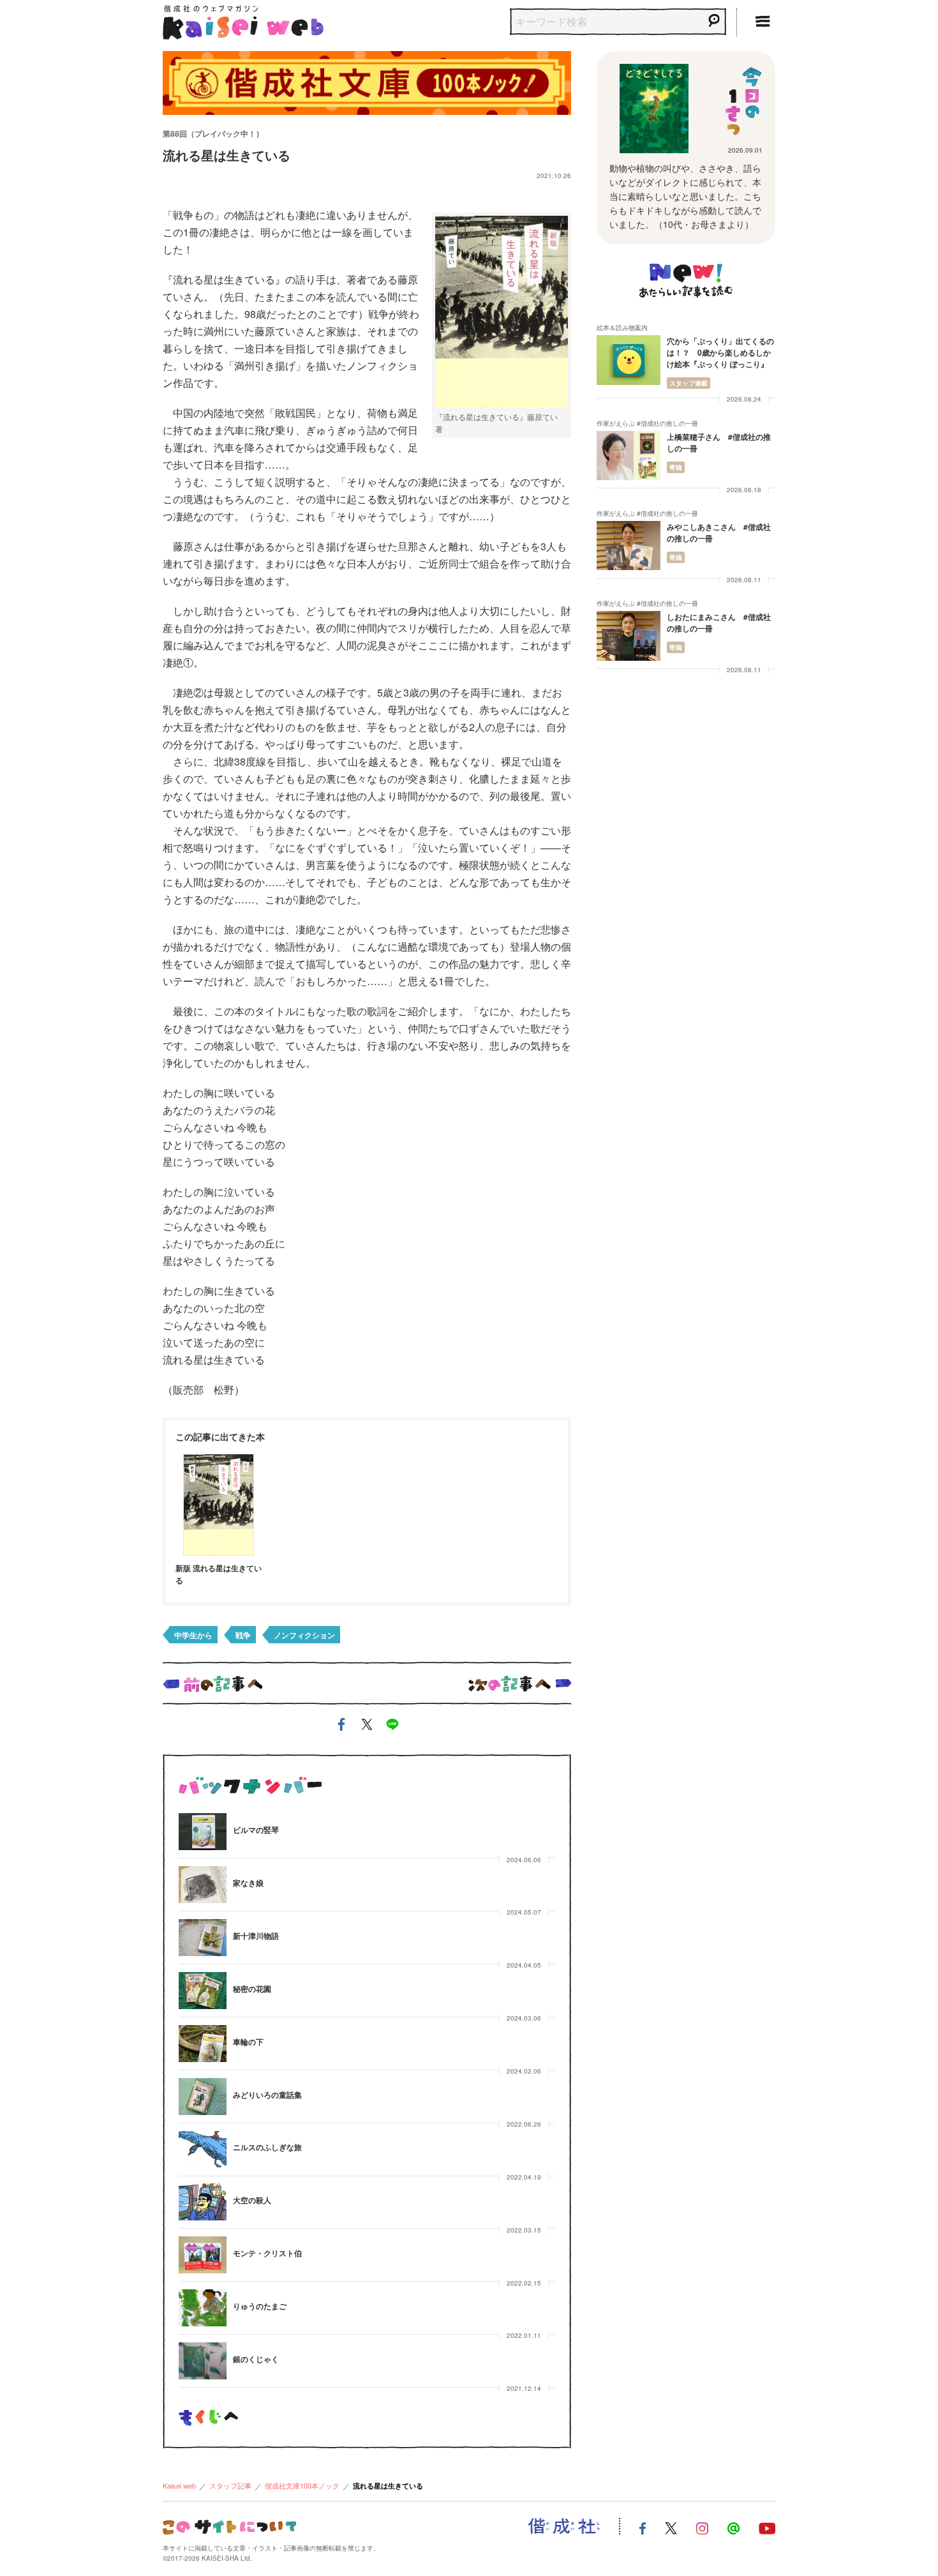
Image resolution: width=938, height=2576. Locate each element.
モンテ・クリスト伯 (267, 2253)
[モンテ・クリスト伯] (203, 2255)
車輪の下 (248, 2042)
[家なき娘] (203, 1885)
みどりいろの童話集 (267, 2095)
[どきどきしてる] (654, 109)
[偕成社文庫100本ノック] (367, 81)
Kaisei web (179, 2485)
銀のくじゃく (256, 2359)
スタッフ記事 (230, 2485)
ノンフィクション (304, 1635)
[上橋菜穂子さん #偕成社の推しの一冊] (629, 456)
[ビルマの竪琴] (203, 1832)
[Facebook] (643, 2527)
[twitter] (367, 1727)
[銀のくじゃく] (203, 2361)
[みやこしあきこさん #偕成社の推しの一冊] (629, 546)
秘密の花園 (252, 1989)
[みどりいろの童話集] (203, 2097)
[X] (671, 2527)
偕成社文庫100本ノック (302, 2485)
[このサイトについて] (229, 2525)
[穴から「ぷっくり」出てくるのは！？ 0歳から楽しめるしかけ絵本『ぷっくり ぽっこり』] (629, 360)
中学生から (193, 1635)
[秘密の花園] (203, 1991)
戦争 (243, 1635)
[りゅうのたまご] (203, 2308)
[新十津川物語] (203, 1938)
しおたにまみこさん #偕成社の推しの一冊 (719, 622)
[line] (392, 1727)
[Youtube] (767, 2527)
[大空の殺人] (203, 2202)
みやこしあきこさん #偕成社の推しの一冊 (719, 532)
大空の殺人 (252, 2200)
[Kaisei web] (243, 19)
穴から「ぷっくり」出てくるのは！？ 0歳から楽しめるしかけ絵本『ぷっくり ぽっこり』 (720, 352)
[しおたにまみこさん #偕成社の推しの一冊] (629, 636)
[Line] (733, 2527)
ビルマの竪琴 (256, 1830)
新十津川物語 (256, 1936)
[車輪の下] (203, 2044)
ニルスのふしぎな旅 (267, 2147)
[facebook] (341, 1727)
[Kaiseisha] (564, 2526)
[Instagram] (702, 2527)
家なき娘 (248, 1883)
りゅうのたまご (260, 2306)
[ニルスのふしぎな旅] (203, 2150)
